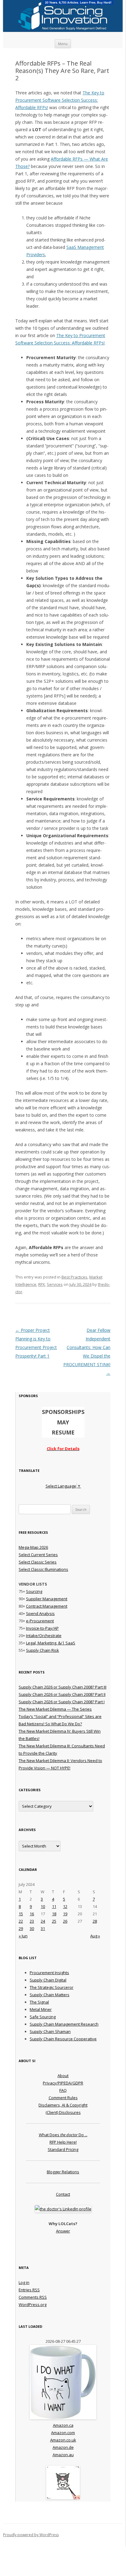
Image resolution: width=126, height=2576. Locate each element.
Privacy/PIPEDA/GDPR (63, 2083)
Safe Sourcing (43, 2017)
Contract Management (47, 1606)
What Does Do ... (63, 2135)
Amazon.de (63, 2447)
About (63, 2076)
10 (43, 1906)
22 (21, 1921)
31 (43, 1928)
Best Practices (74, 1277)
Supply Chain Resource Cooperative (63, 2039)
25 (54, 1921)
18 (54, 1914)
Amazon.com (63, 2433)
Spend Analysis (40, 1613)
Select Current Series (38, 1555)
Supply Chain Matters (50, 1995)
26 (65, 1921)
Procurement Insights (49, 1973)
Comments (33, 2297)
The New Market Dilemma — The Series (55, 1709)
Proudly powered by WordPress (31, 2535)
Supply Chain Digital (48, 1980)
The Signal (39, 2002)
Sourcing (34, 1591)
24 (43, 1921)
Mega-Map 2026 (33, 1547)
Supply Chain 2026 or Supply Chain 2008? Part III (63, 1687)
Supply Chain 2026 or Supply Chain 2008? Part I (62, 1702)
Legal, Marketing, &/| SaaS (51, 1643)
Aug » (95, 1936)
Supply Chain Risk (43, 1650)
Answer (63, 2231)
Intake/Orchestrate (44, 1636)
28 (95, 1921)
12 (65, 1906)
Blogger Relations (63, 2172)
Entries (29, 2290)
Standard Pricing (63, 2149)
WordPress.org (33, 2304)
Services (55, 1284)
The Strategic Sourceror (52, 1987)
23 (32, 1921)
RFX (42, 1284)
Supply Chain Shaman (50, 2031)
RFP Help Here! (63, 2142)
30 (32, 1928)
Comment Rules (63, 2098)
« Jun (23, 1936)
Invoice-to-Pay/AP (42, 1628)
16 (32, 1914)
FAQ (63, 2090)
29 (21, 1928)
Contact (63, 2194)
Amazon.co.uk (63, 2440)
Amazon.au (63, 2455)
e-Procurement (40, 1621)
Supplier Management (47, 1599)
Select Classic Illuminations (43, 1569)
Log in (24, 2282)
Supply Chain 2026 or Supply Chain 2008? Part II (62, 1694)
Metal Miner (41, 2009)
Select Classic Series (38, 1562)
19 (65, 1914)
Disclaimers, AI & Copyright (63, 2105)
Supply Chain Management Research (64, 2024)
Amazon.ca (63, 2425)
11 (54, 1906)
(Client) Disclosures (63, 2112)
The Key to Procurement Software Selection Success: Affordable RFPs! (60, 100)
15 (21, 1914)
